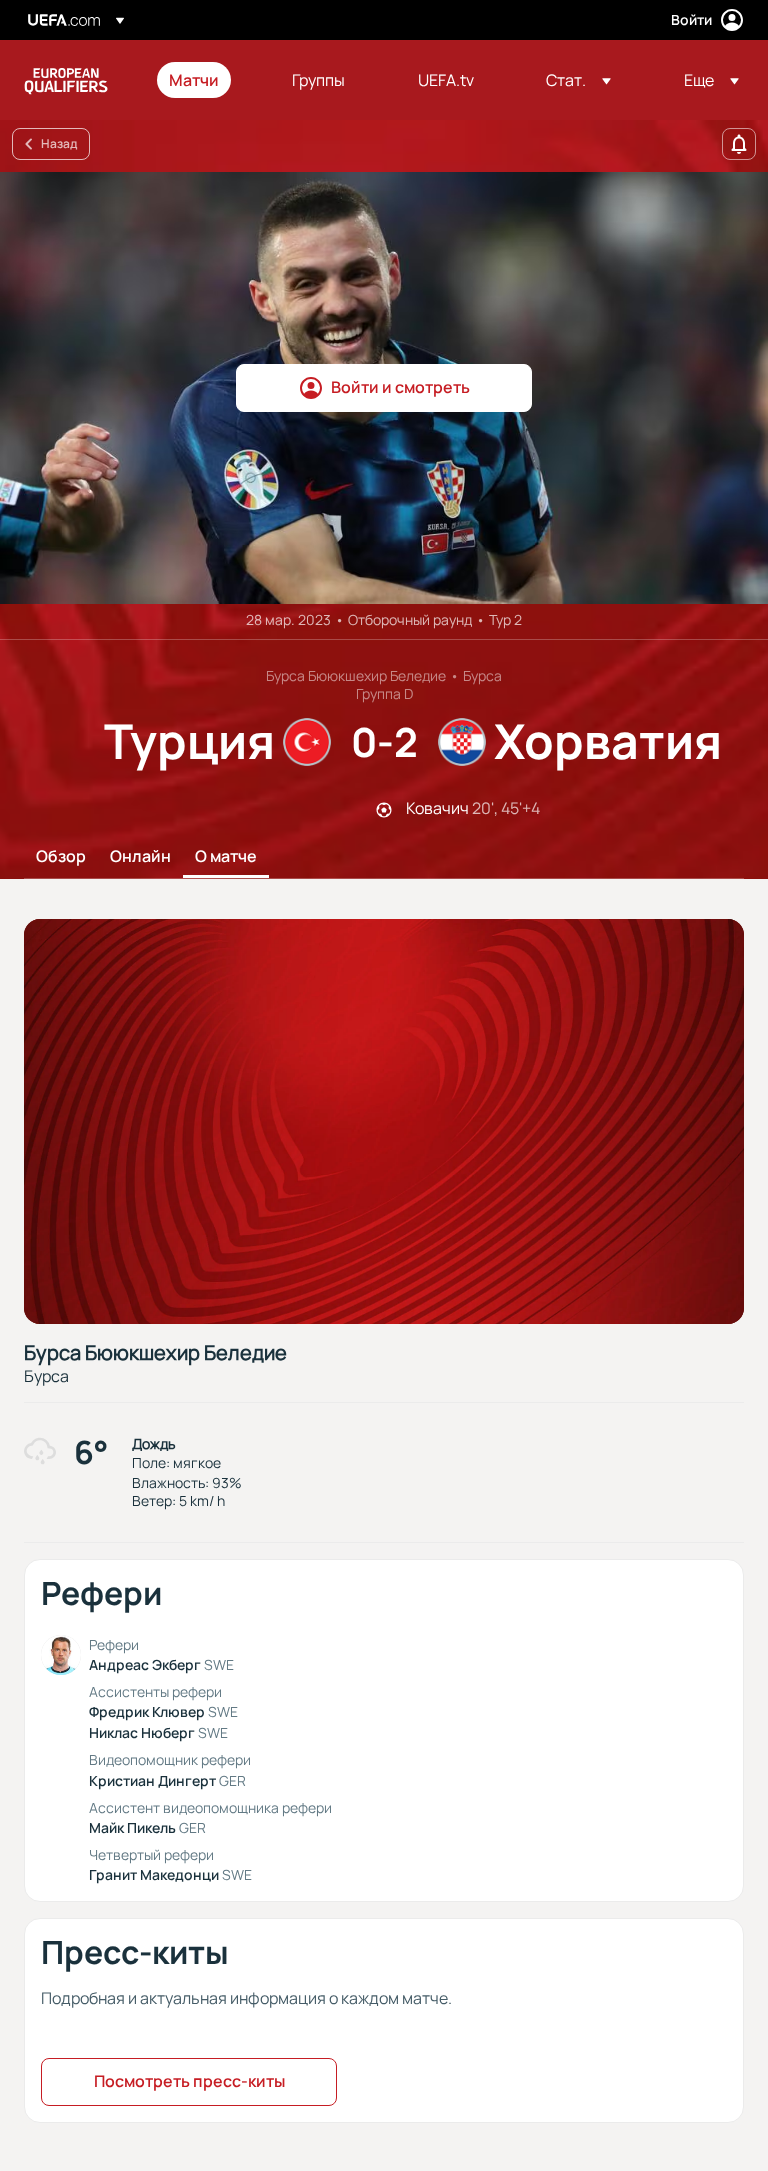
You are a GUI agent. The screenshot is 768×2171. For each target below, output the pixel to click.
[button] (578, 80)
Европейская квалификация (66, 80)
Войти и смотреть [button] (400, 387)
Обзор (61, 857)
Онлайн (140, 857)
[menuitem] (205, 80)
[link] (194, 80)
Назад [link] (59, 143)
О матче (226, 857)
